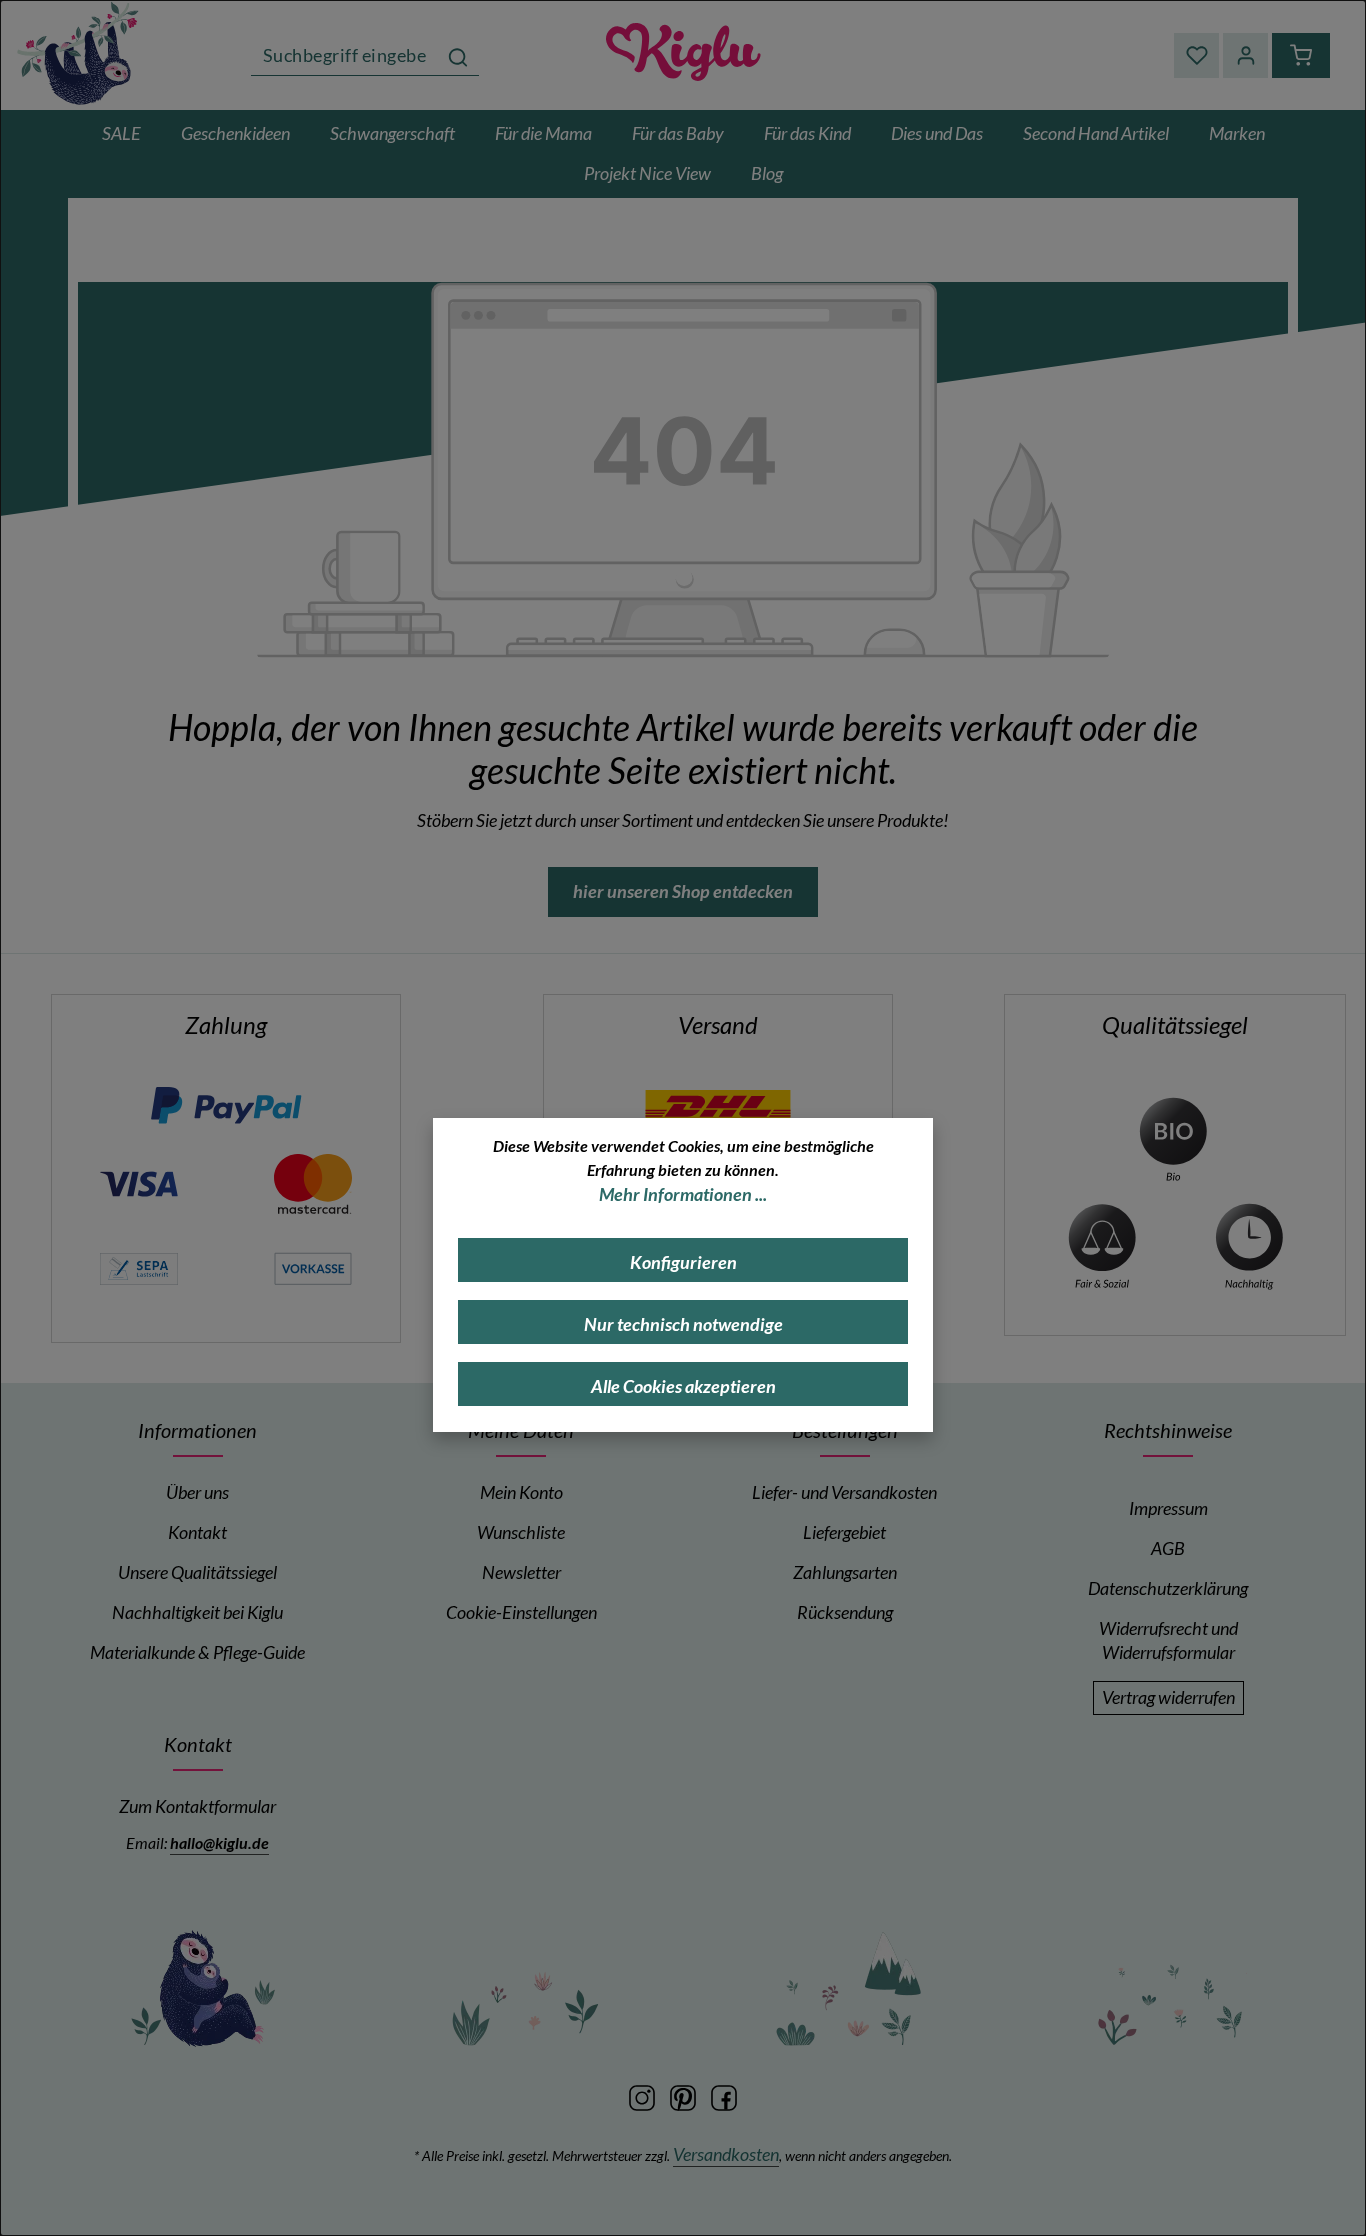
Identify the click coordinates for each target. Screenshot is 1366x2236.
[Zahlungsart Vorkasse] (313, 1266)
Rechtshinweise (1168, 1430)
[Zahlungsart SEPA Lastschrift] (139, 1266)
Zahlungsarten (845, 1572)
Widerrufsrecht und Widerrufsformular (1168, 1640)
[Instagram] (643, 2095)
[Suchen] (458, 55)
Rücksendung (845, 1612)
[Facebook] (724, 2095)
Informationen (197, 1430)
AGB (1168, 1548)
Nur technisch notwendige (683, 1324)
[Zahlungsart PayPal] (226, 1104)
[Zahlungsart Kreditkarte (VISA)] (139, 1182)
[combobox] (344, 55)
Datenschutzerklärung (1168, 1588)
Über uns (197, 1492)
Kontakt (197, 1532)
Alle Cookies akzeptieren (683, 1386)
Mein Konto (521, 1492)
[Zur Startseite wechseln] (80, 52)
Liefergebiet (844, 1532)
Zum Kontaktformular (197, 1806)
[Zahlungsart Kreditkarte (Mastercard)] (313, 1182)
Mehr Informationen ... (683, 1194)
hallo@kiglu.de (219, 1842)
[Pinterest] (684, 2095)
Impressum (1168, 1508)
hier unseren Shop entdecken (683, 891)
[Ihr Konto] (1245, 55)
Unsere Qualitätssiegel (197, 1572)
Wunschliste (521, 1532)
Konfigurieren (683, 1262)
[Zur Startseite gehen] (683, 55)
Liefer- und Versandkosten (844, 1492)
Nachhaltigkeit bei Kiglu (197, 1612)
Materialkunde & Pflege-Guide (197, 1652)
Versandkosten (726, 2154)
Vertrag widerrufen (1168, 1697)
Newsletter (521, 1572)
